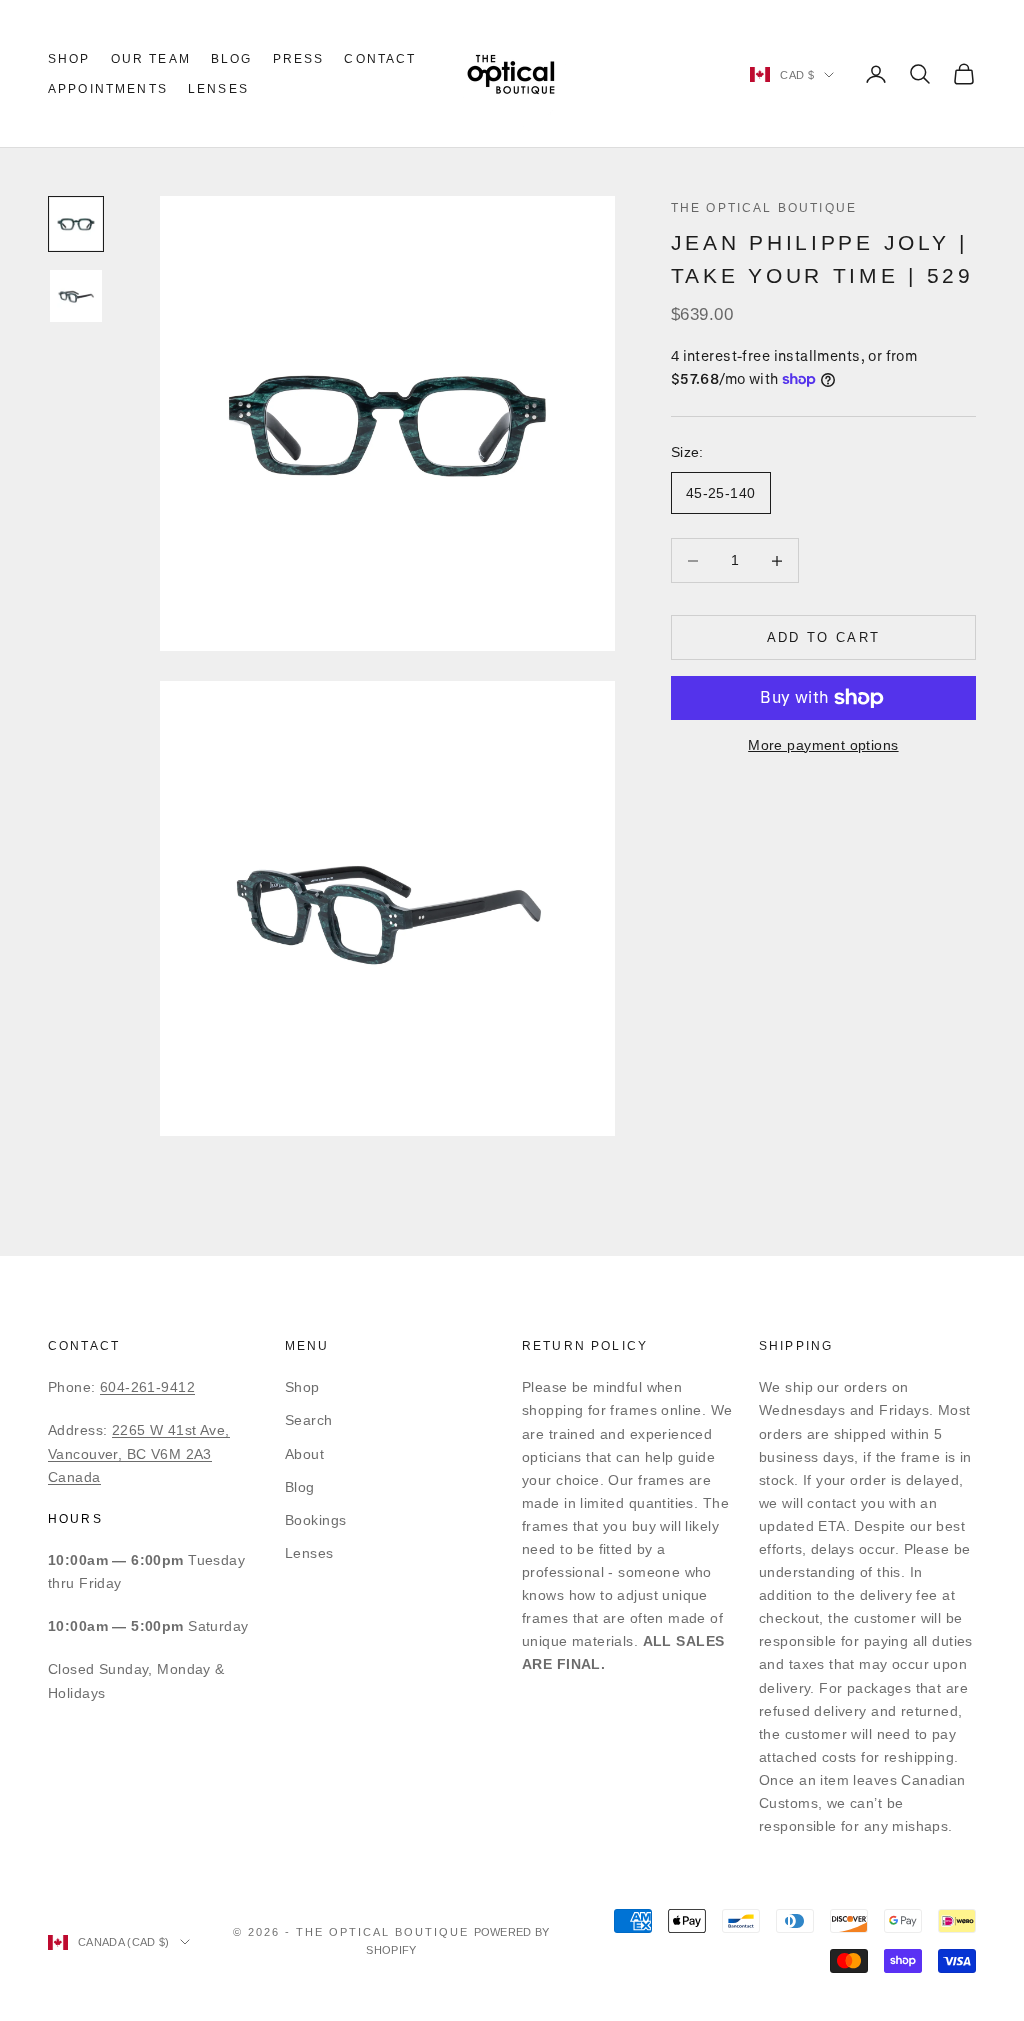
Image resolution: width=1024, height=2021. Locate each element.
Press (299, 59)
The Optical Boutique (764, 208)
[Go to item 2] (76, 296)
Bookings (315, 1520)
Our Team (151, 59)
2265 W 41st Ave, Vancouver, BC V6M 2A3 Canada (139, 1453)
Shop (69, 59)
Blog (232, 59)
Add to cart (824, 637)
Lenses (218, 89)
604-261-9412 (147, 1387)
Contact (380, 59)
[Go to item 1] (76, 224)
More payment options (823, 745)
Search (309, 1420)
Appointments (108, 89)
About (304, 1454)
